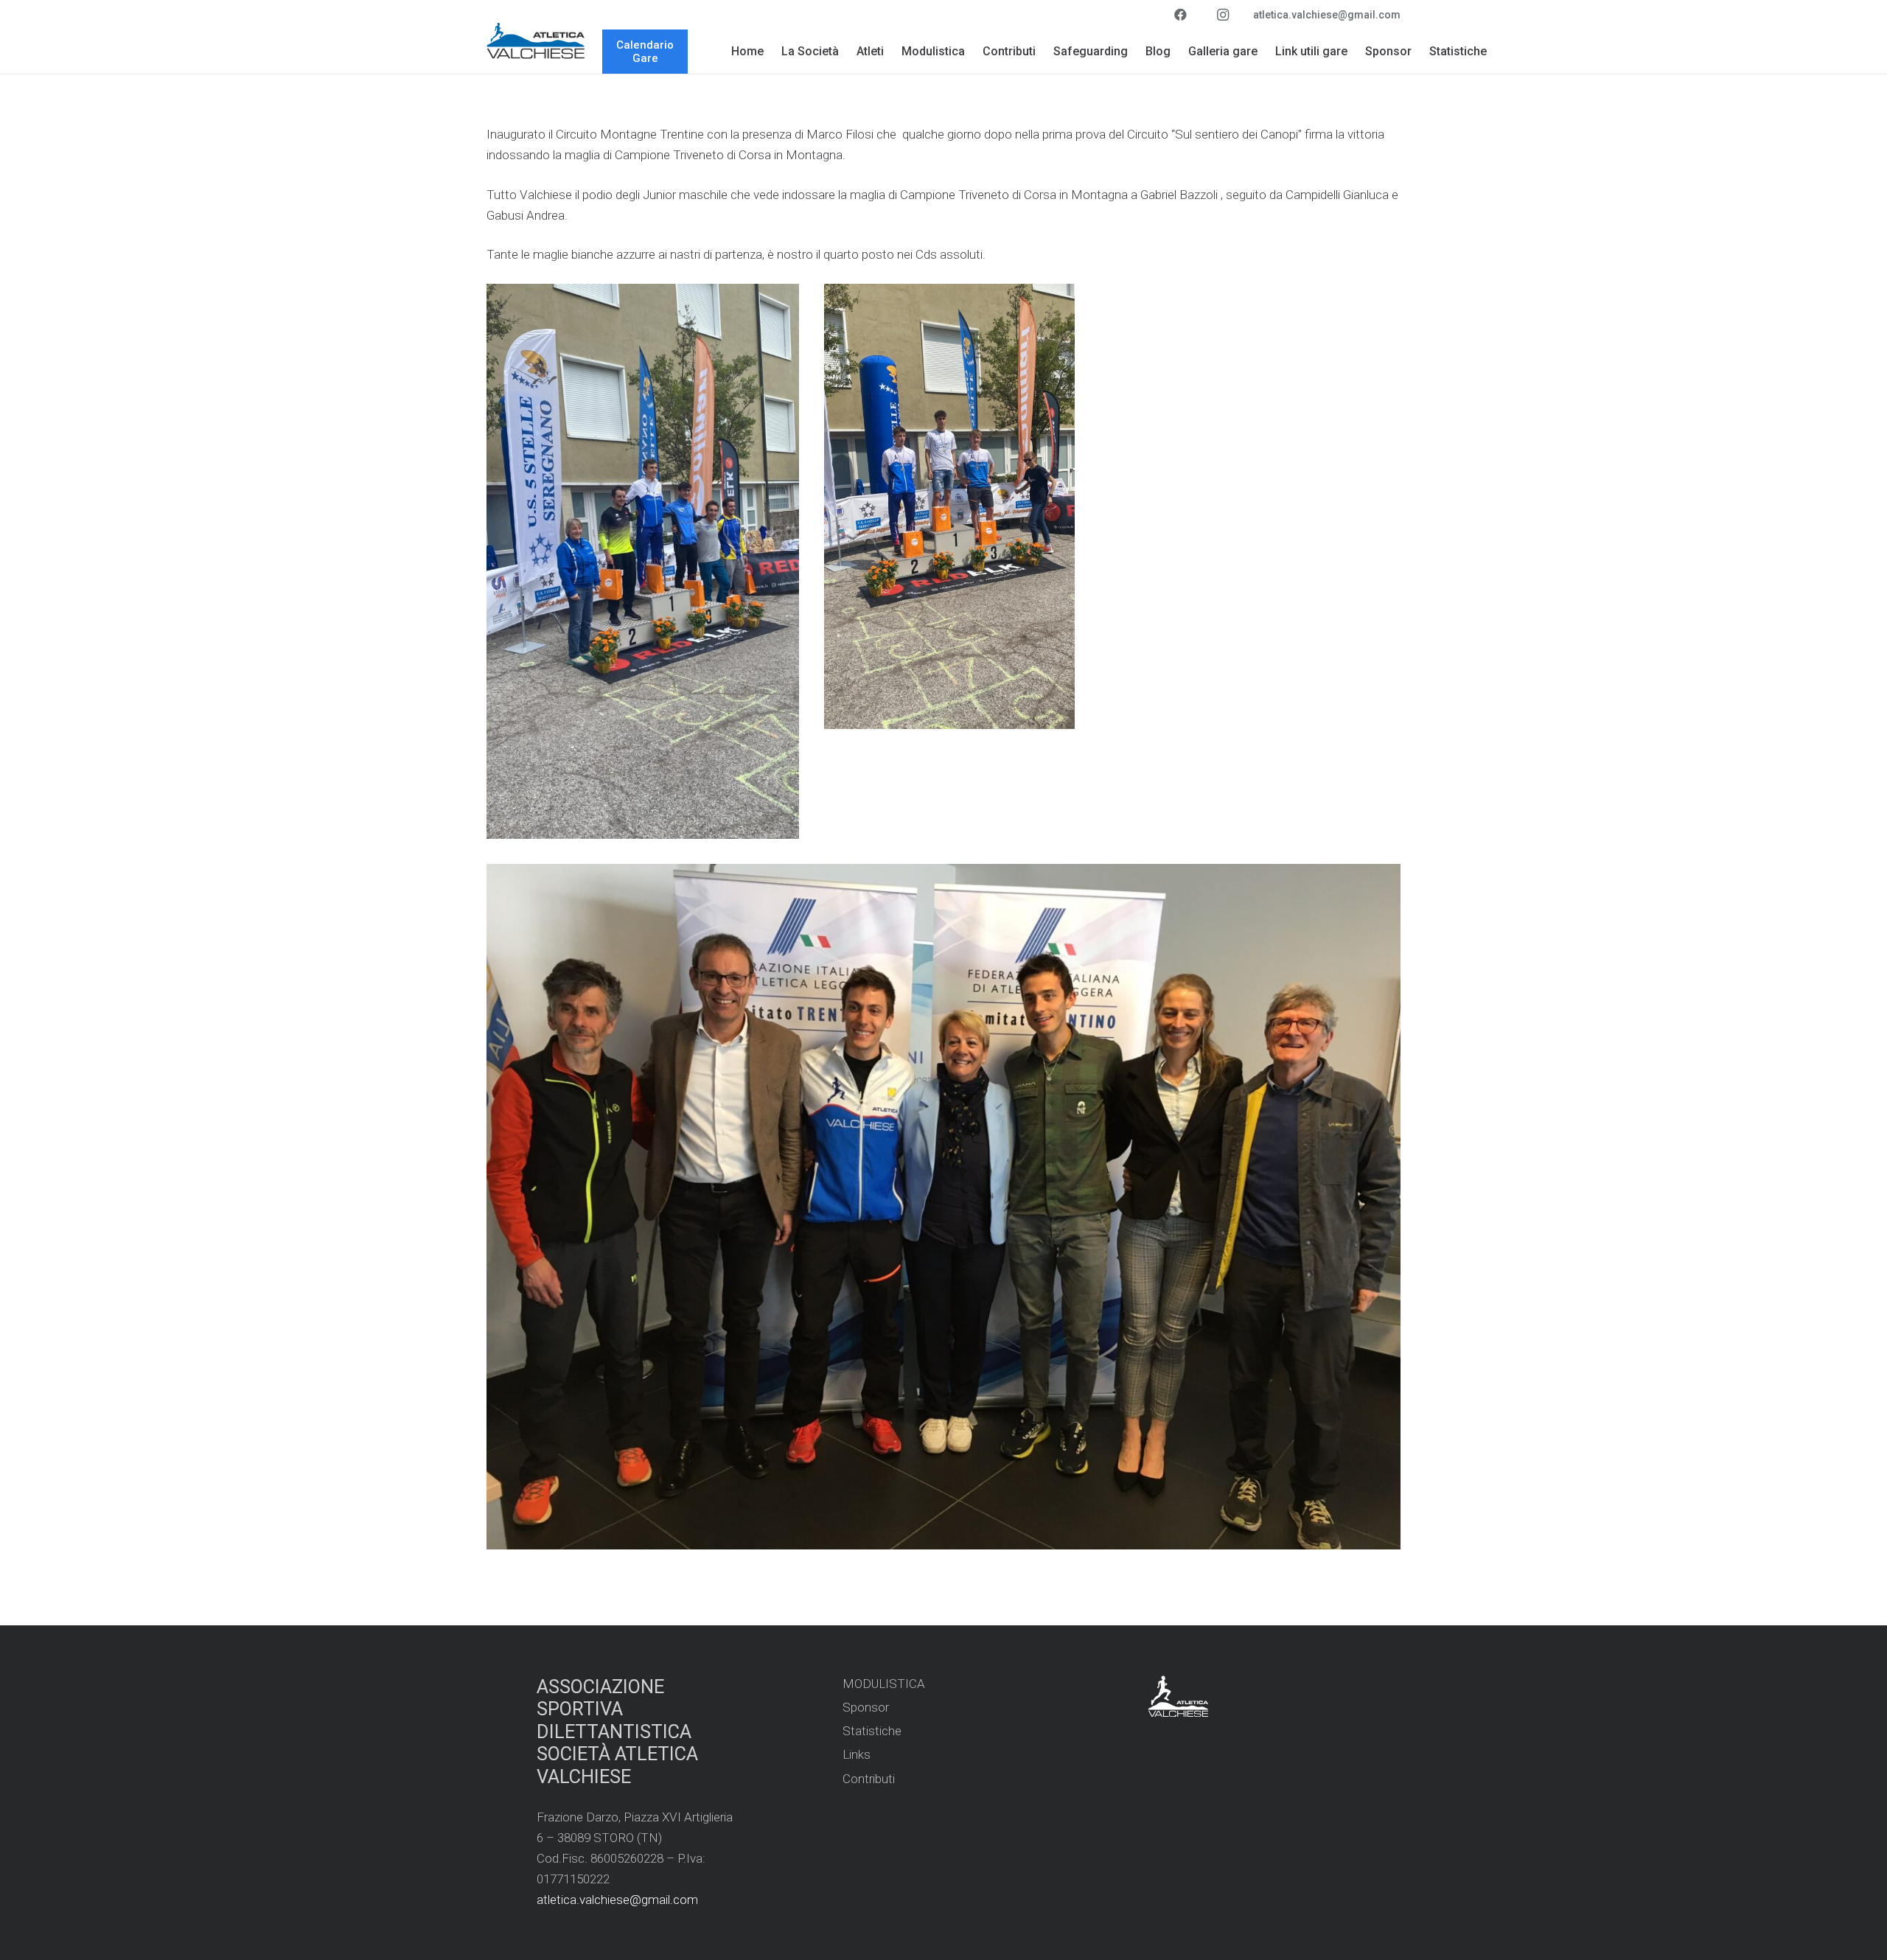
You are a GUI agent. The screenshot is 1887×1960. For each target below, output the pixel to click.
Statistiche (872, 1731)
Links (857, 1754)
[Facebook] (1180, 15)
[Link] (536, 41)
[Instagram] (1223, 15)
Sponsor (866, 1707)
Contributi (869, 1779)
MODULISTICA (884, 1684)
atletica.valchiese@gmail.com (617, 1900)
